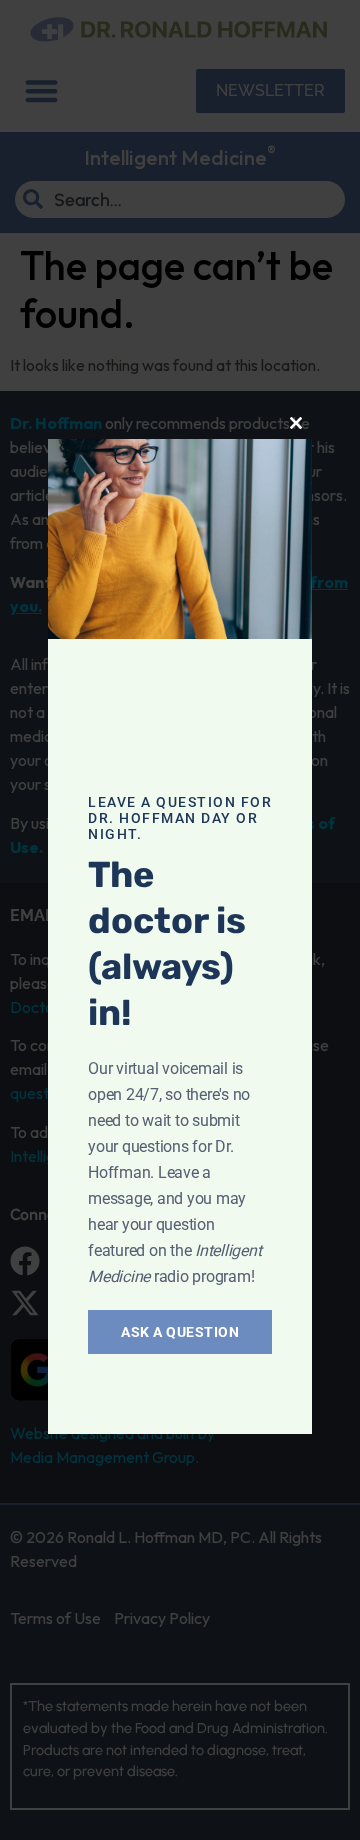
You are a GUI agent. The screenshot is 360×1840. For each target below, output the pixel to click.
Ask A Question (180, 1332)
